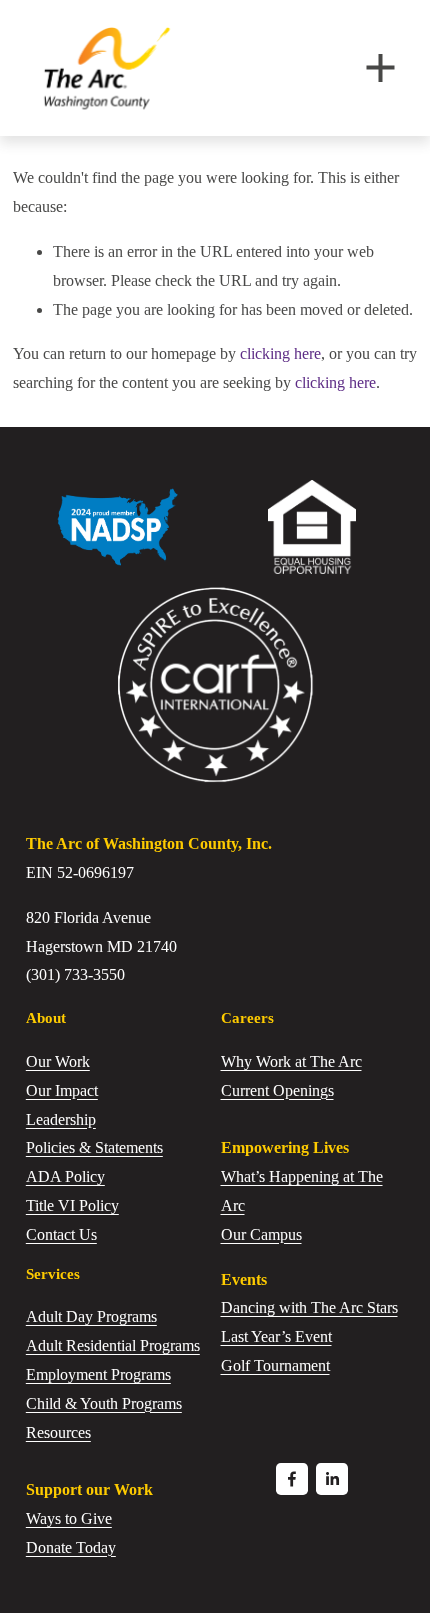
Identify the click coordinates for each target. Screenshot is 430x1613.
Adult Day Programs (91, 1316)
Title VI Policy (72, 1205)
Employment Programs (98, 1374)
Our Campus (261, 1234)
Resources (58, 1432)
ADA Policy (65, 1176)
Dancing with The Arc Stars (309, 1307)
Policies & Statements (94, 1147)
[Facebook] (292, 1479)
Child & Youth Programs (104, 1403)
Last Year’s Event (276, 1336)
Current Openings (277, 1090)
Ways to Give (69, 1518)
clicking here (280, 353)
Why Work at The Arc (291, 1061)
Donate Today (71, 1547)
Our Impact (62, 1090)
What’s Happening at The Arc (302, 1191)
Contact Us (61, 1234)
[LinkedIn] (332, 1479)
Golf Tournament (275, 1365)
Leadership (61, 1119)
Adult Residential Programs (113, 1345)
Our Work (58, 1061)
